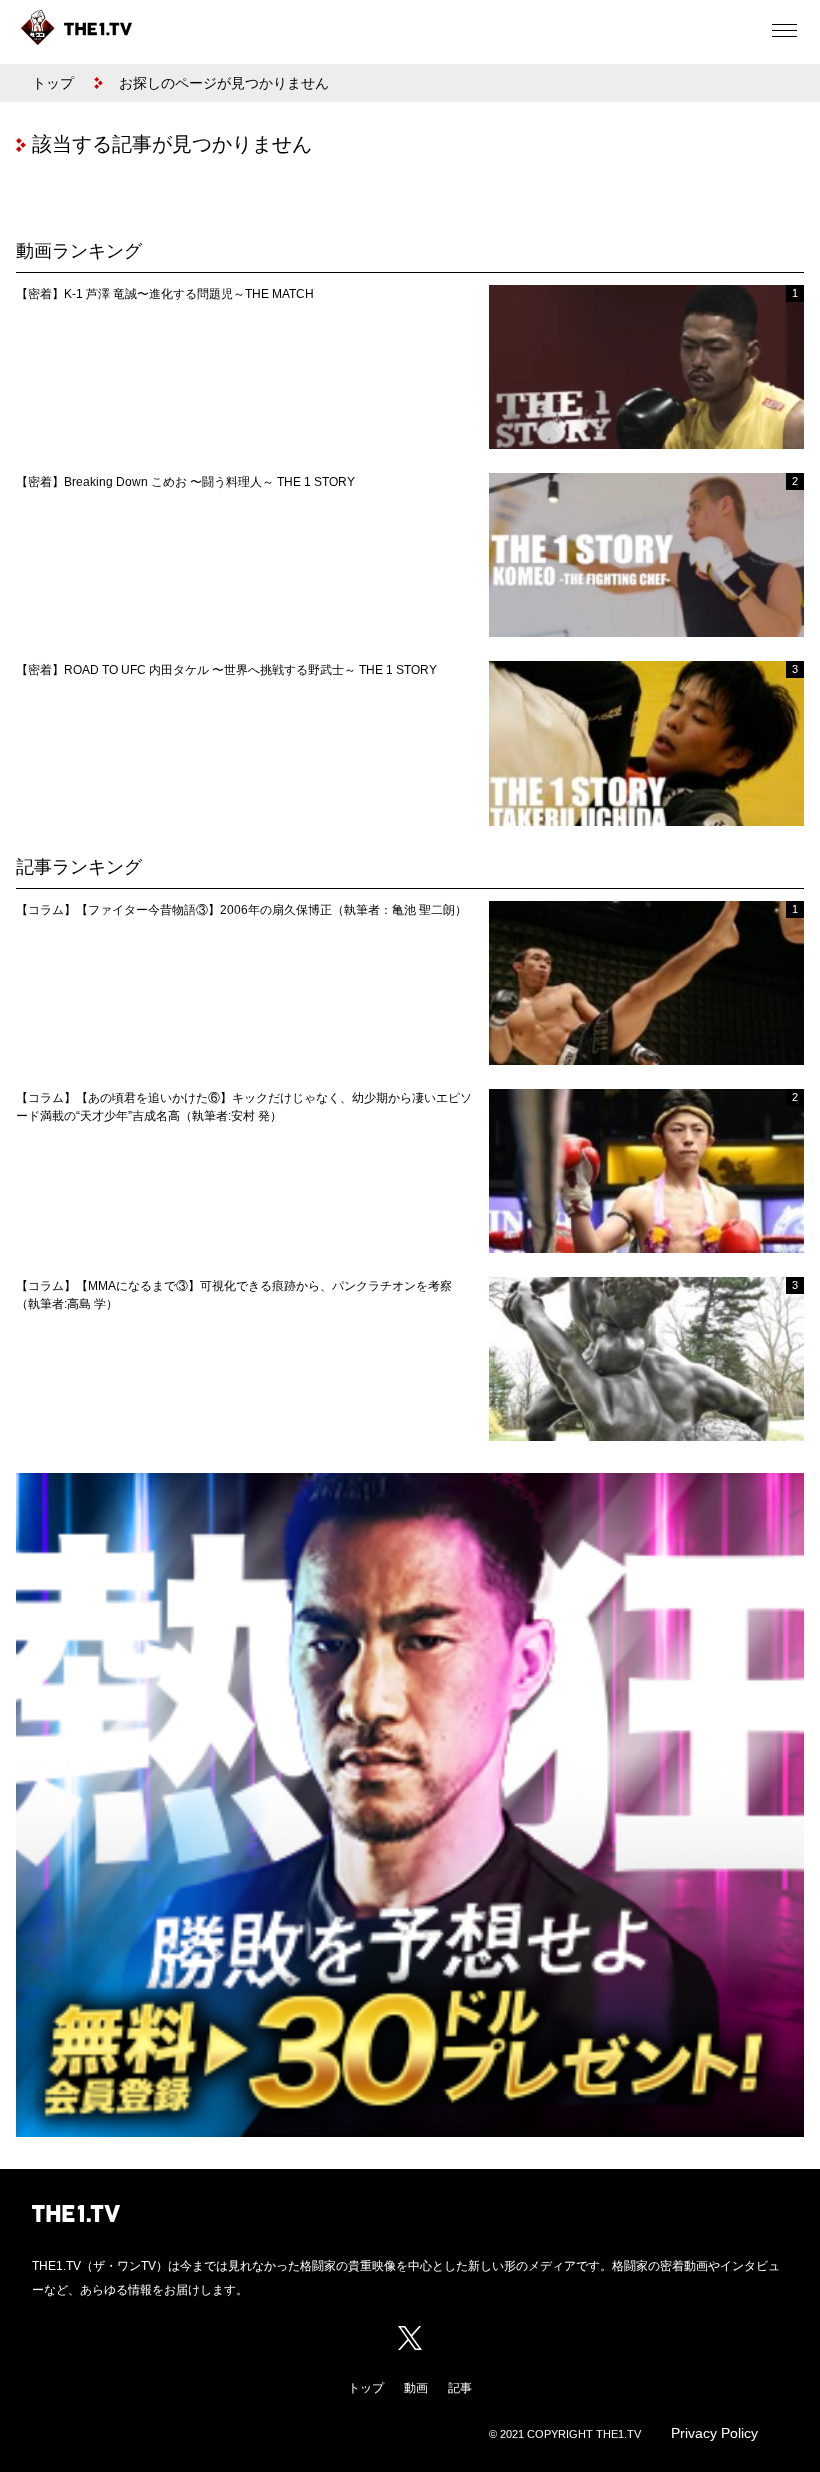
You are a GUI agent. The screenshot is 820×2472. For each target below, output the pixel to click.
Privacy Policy (714, 2433)
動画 (416, 2388)
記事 (460, 2388)
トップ (53, 83)
